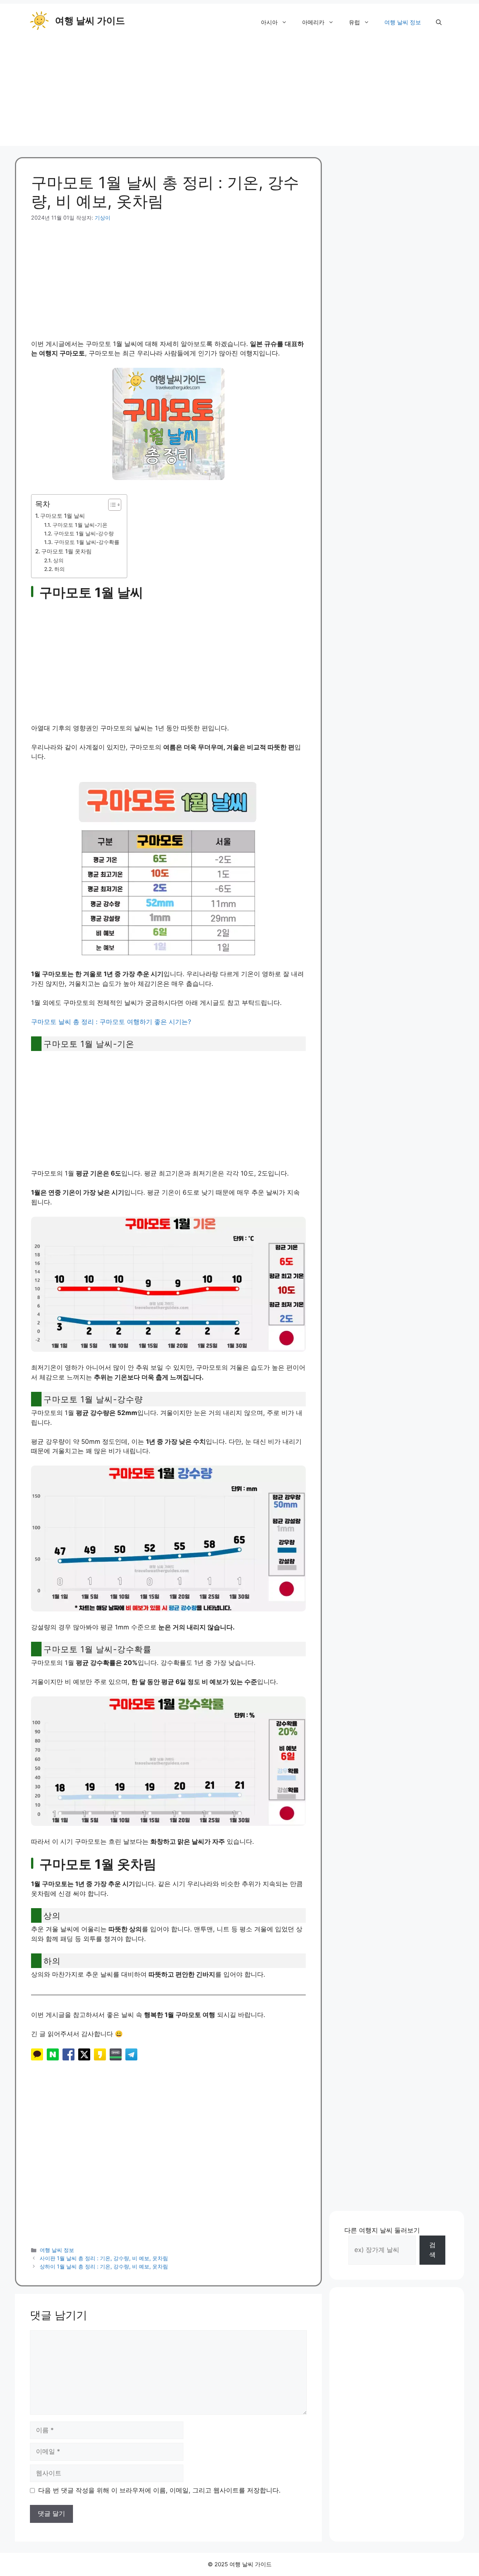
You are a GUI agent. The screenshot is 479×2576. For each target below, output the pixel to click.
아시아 (269, 22)
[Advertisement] (239, 94)
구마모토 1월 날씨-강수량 (84, 534)
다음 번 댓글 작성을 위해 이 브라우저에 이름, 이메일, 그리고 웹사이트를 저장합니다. (159, 2490)
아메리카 (313, 22)
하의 (60, 569)
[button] (439, 22)
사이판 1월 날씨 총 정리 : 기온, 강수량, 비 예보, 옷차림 (104, 2258)
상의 (58, 560)
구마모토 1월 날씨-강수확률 (87, 542)
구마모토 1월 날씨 (62, 516)
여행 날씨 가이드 (90, 21)
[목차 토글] (111, 505)
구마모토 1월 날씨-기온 (80, 525)
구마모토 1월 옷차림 (66, 551)
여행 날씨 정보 (403, 22)
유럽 (354, 22)
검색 (432, 2250)
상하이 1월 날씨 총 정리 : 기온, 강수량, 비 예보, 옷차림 (104, 2266)
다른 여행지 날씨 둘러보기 (382, 2230)
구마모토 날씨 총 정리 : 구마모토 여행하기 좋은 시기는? (111, 1022)
